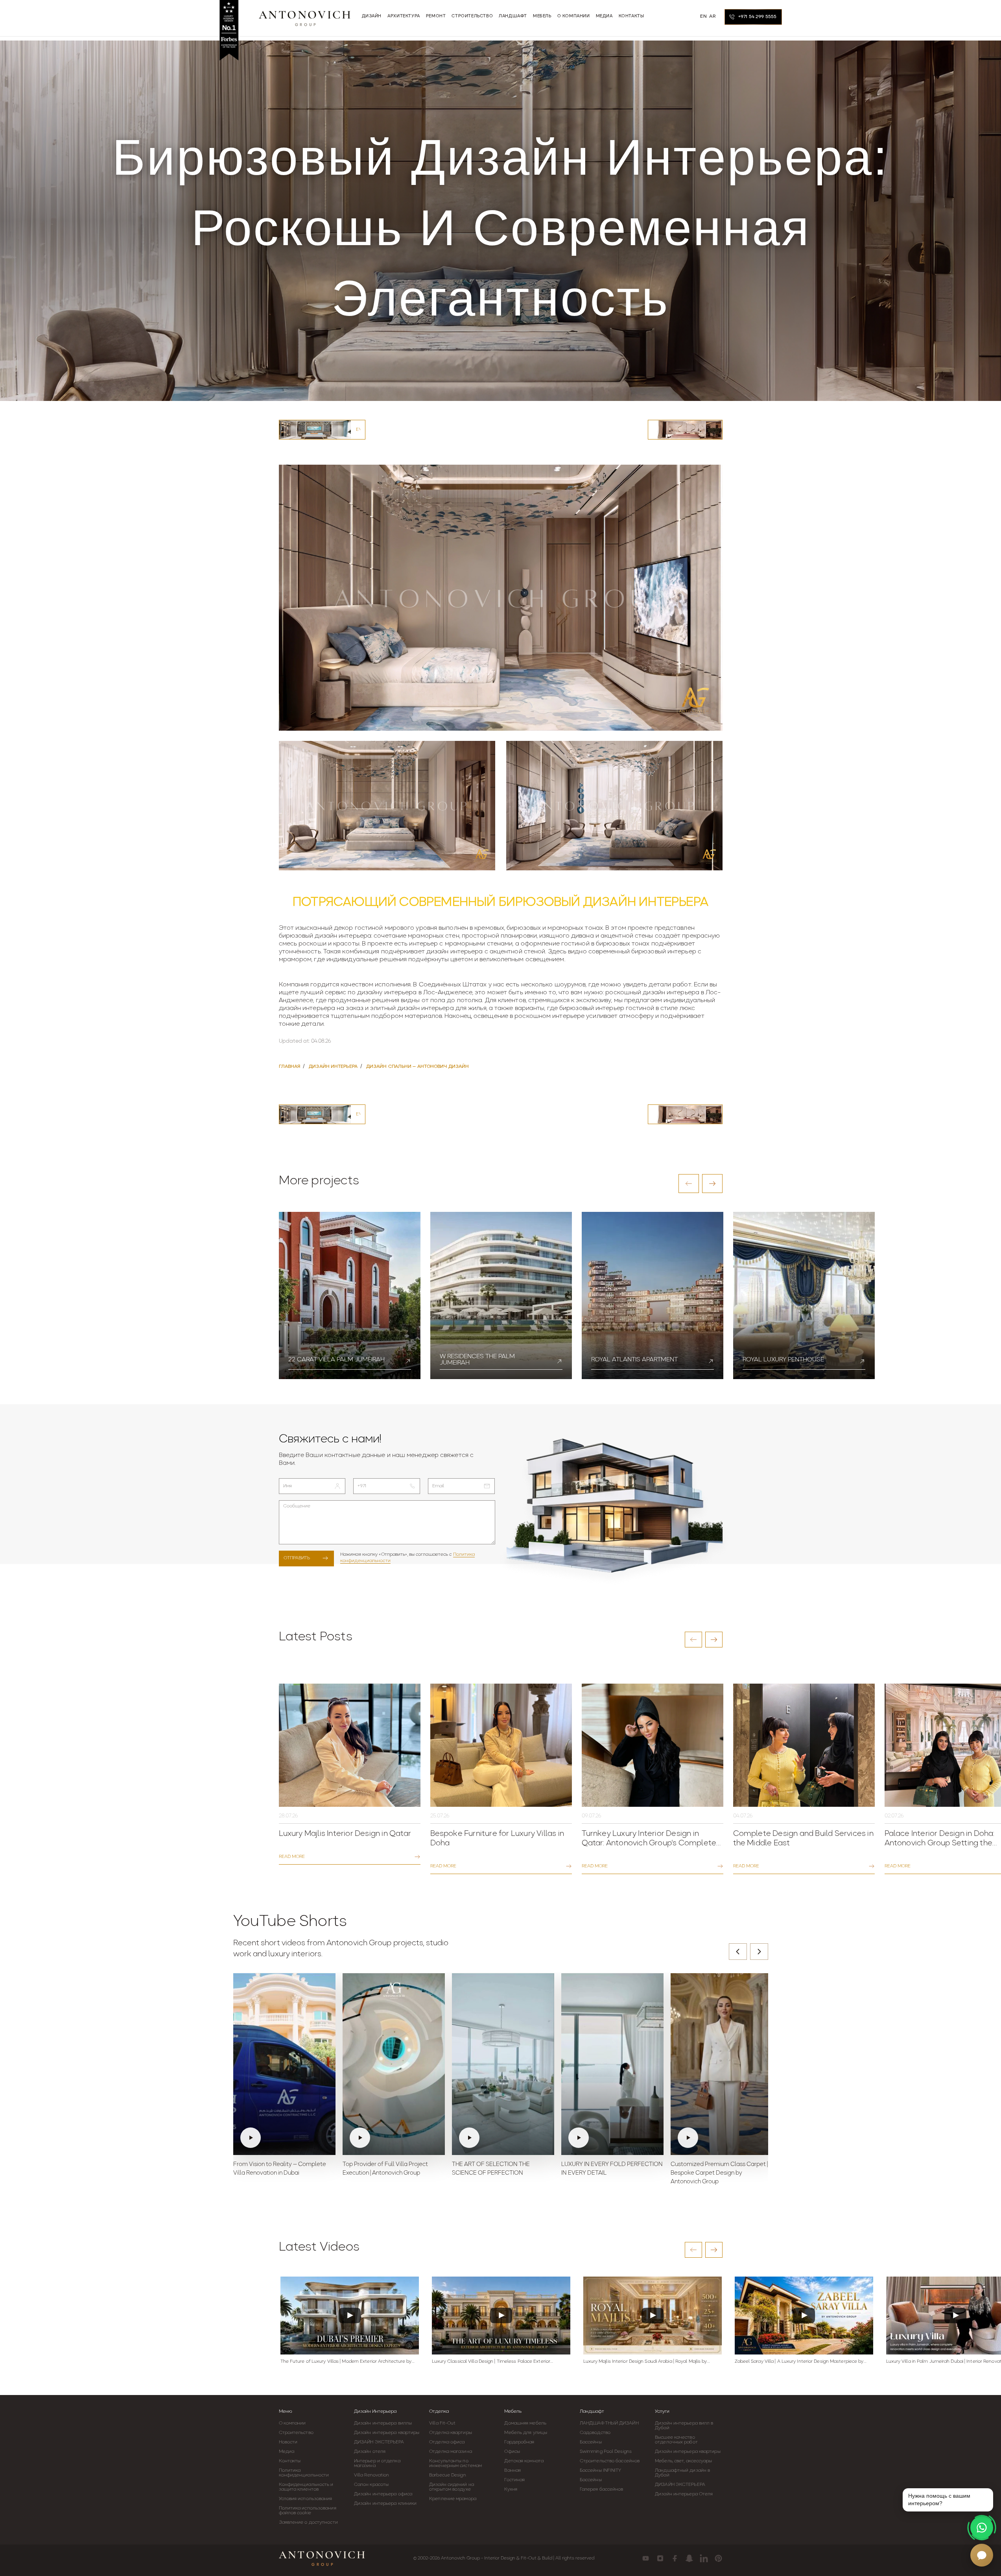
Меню (286, 2412)
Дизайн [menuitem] (372, 16)
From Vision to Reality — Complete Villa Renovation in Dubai (280, 2169)
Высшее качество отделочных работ (676, 2440)
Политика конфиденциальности (304, 2473)
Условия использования (306, 2499)
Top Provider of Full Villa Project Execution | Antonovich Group (385, 2169)
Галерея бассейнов (602, 2489)
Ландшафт (592, 2412)
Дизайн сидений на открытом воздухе (452, 2487)
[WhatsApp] (982, 2528)
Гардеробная (519, 2442)
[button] (689, 1184)
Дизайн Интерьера (375, 2412)
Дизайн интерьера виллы (383, 2423)
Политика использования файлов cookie (308, 2511)
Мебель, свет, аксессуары (683, 2461)
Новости (288, 2442)
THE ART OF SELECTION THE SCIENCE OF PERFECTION (491, 2169)
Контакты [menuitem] (631, 16)
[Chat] (982, 2555)
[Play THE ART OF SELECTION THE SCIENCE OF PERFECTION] (503, 2064)
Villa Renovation (372, 2475)
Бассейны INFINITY (601, 2471)
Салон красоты (371, 2485)
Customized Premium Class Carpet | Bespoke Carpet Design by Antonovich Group (719, 2173)
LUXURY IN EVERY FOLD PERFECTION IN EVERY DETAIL (612, 2169)
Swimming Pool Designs (606, 2452)
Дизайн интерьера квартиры (387, 2433)
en (703, 17)
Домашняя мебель (525, 2423)
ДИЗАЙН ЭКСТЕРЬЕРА (379, 2442)
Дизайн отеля (370, 2452)
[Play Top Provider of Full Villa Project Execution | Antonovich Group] (394, 2064)
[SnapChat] (689, 2558)
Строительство (296, 2433)
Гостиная (514, 2480)
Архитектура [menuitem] (404, 16)
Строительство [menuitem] (472, 16)
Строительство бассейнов (610, 2461)
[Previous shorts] (738, 1952)
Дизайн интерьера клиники (385, 2504)
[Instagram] (660, 2558)
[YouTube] (646, 2558)
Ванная (512, 2471)
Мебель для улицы (526, 2433)
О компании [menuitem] (574, 16)
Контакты (290, 2461)
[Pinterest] (718, 2558)
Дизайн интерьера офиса (383, 2494)
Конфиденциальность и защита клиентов (306, 2487)
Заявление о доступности (308, 2522)
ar (712, 17)
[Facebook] (675, 2558)
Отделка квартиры (451, 2433)
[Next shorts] (759, 1952)
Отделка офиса (447, 2442)
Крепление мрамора (453, 2499)
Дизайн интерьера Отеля (684, 2494)
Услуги (662, 2412)
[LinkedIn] (704, 2558)
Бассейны (591, 2442)
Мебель (513, 2412)
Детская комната (524, 2461)
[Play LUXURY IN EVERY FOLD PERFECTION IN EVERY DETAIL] (612, 2064)
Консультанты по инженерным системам (455, 2463)
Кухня (511, 2489)
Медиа (287, 2452)
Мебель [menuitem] (542, 16)
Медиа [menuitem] (604, 16)
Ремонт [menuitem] (436, 16)
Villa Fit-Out (442, 2423)
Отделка (439, 2412)
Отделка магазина (451, 2452)
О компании (292, 2423)
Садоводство (595, 2433)
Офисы (512, 2452)
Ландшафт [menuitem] (513, 16)
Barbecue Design (448, 2475)
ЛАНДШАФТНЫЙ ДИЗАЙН (609, 2423)
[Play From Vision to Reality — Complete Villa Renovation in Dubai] (284, 2064)
